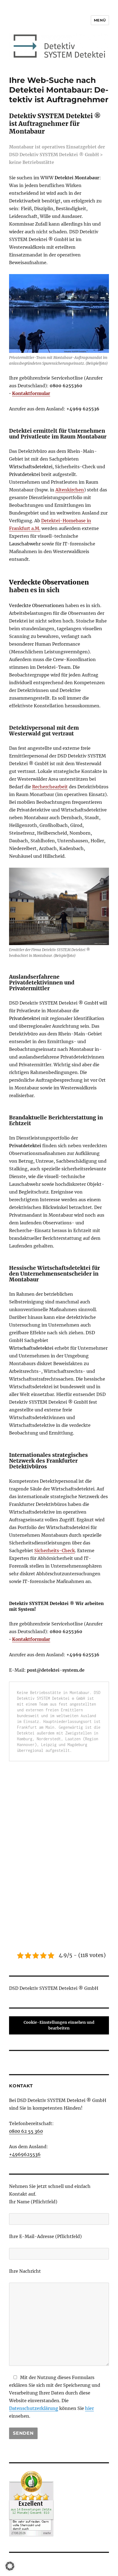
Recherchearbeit (50, 787)
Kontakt (21, 2086)
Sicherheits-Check (55, 1551)
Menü (100, 20)
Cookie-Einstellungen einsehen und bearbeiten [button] (59, 2025)
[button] (10, 2566)
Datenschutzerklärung (34, 2408)
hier (89, 2408)
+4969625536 (25, 2154)
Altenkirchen (70, 490)
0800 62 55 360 (26, 2131)
